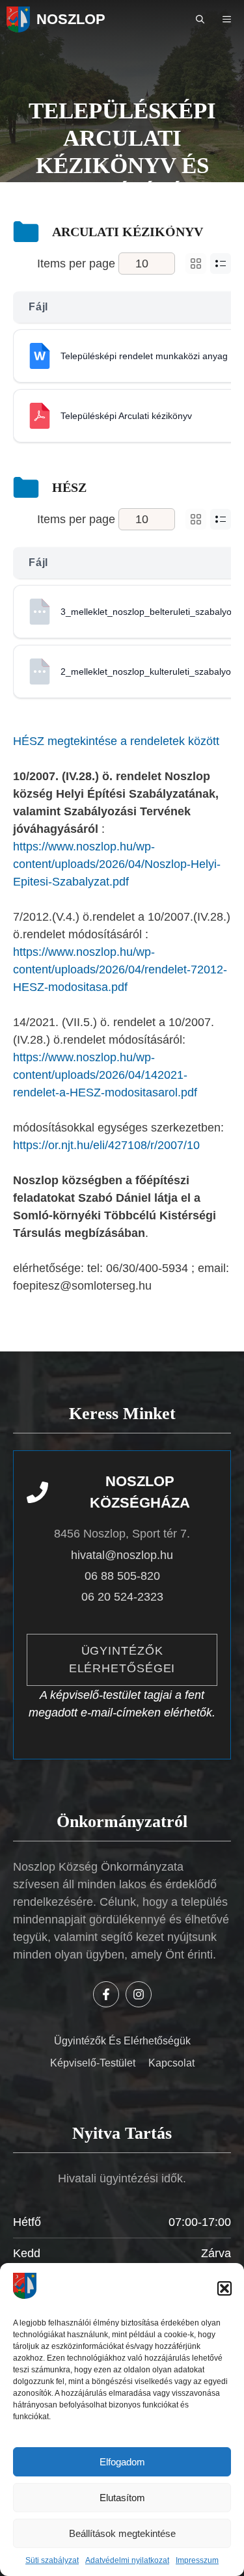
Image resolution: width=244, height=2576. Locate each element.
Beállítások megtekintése (122, 2533)
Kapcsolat (171, 2063)
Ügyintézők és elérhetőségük (122, 2041)
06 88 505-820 (122, 1576)
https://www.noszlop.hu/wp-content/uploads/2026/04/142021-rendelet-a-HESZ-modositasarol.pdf (105, 1075)
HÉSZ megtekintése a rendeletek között (116, 741)
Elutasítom (122, 2498)
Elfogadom (122, 2462)
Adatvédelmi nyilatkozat (127, 2560)
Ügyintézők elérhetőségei (122, 1660)
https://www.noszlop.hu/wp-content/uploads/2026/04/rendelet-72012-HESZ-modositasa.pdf (120, 969)
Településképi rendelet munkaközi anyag (144, 356)
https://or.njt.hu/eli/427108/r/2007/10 (106, 1145)
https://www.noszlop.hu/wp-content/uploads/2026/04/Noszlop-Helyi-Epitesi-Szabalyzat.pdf (117, 864)
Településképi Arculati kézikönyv (126, 416)
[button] (224, 2288)
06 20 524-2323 (122, 1597)
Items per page (76, 264)
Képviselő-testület (93, 2063)
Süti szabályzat (52, 2560)
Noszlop (71, 19)
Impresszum (197, 2560)
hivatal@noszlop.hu (122, 1555)
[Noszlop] (18, 20)
